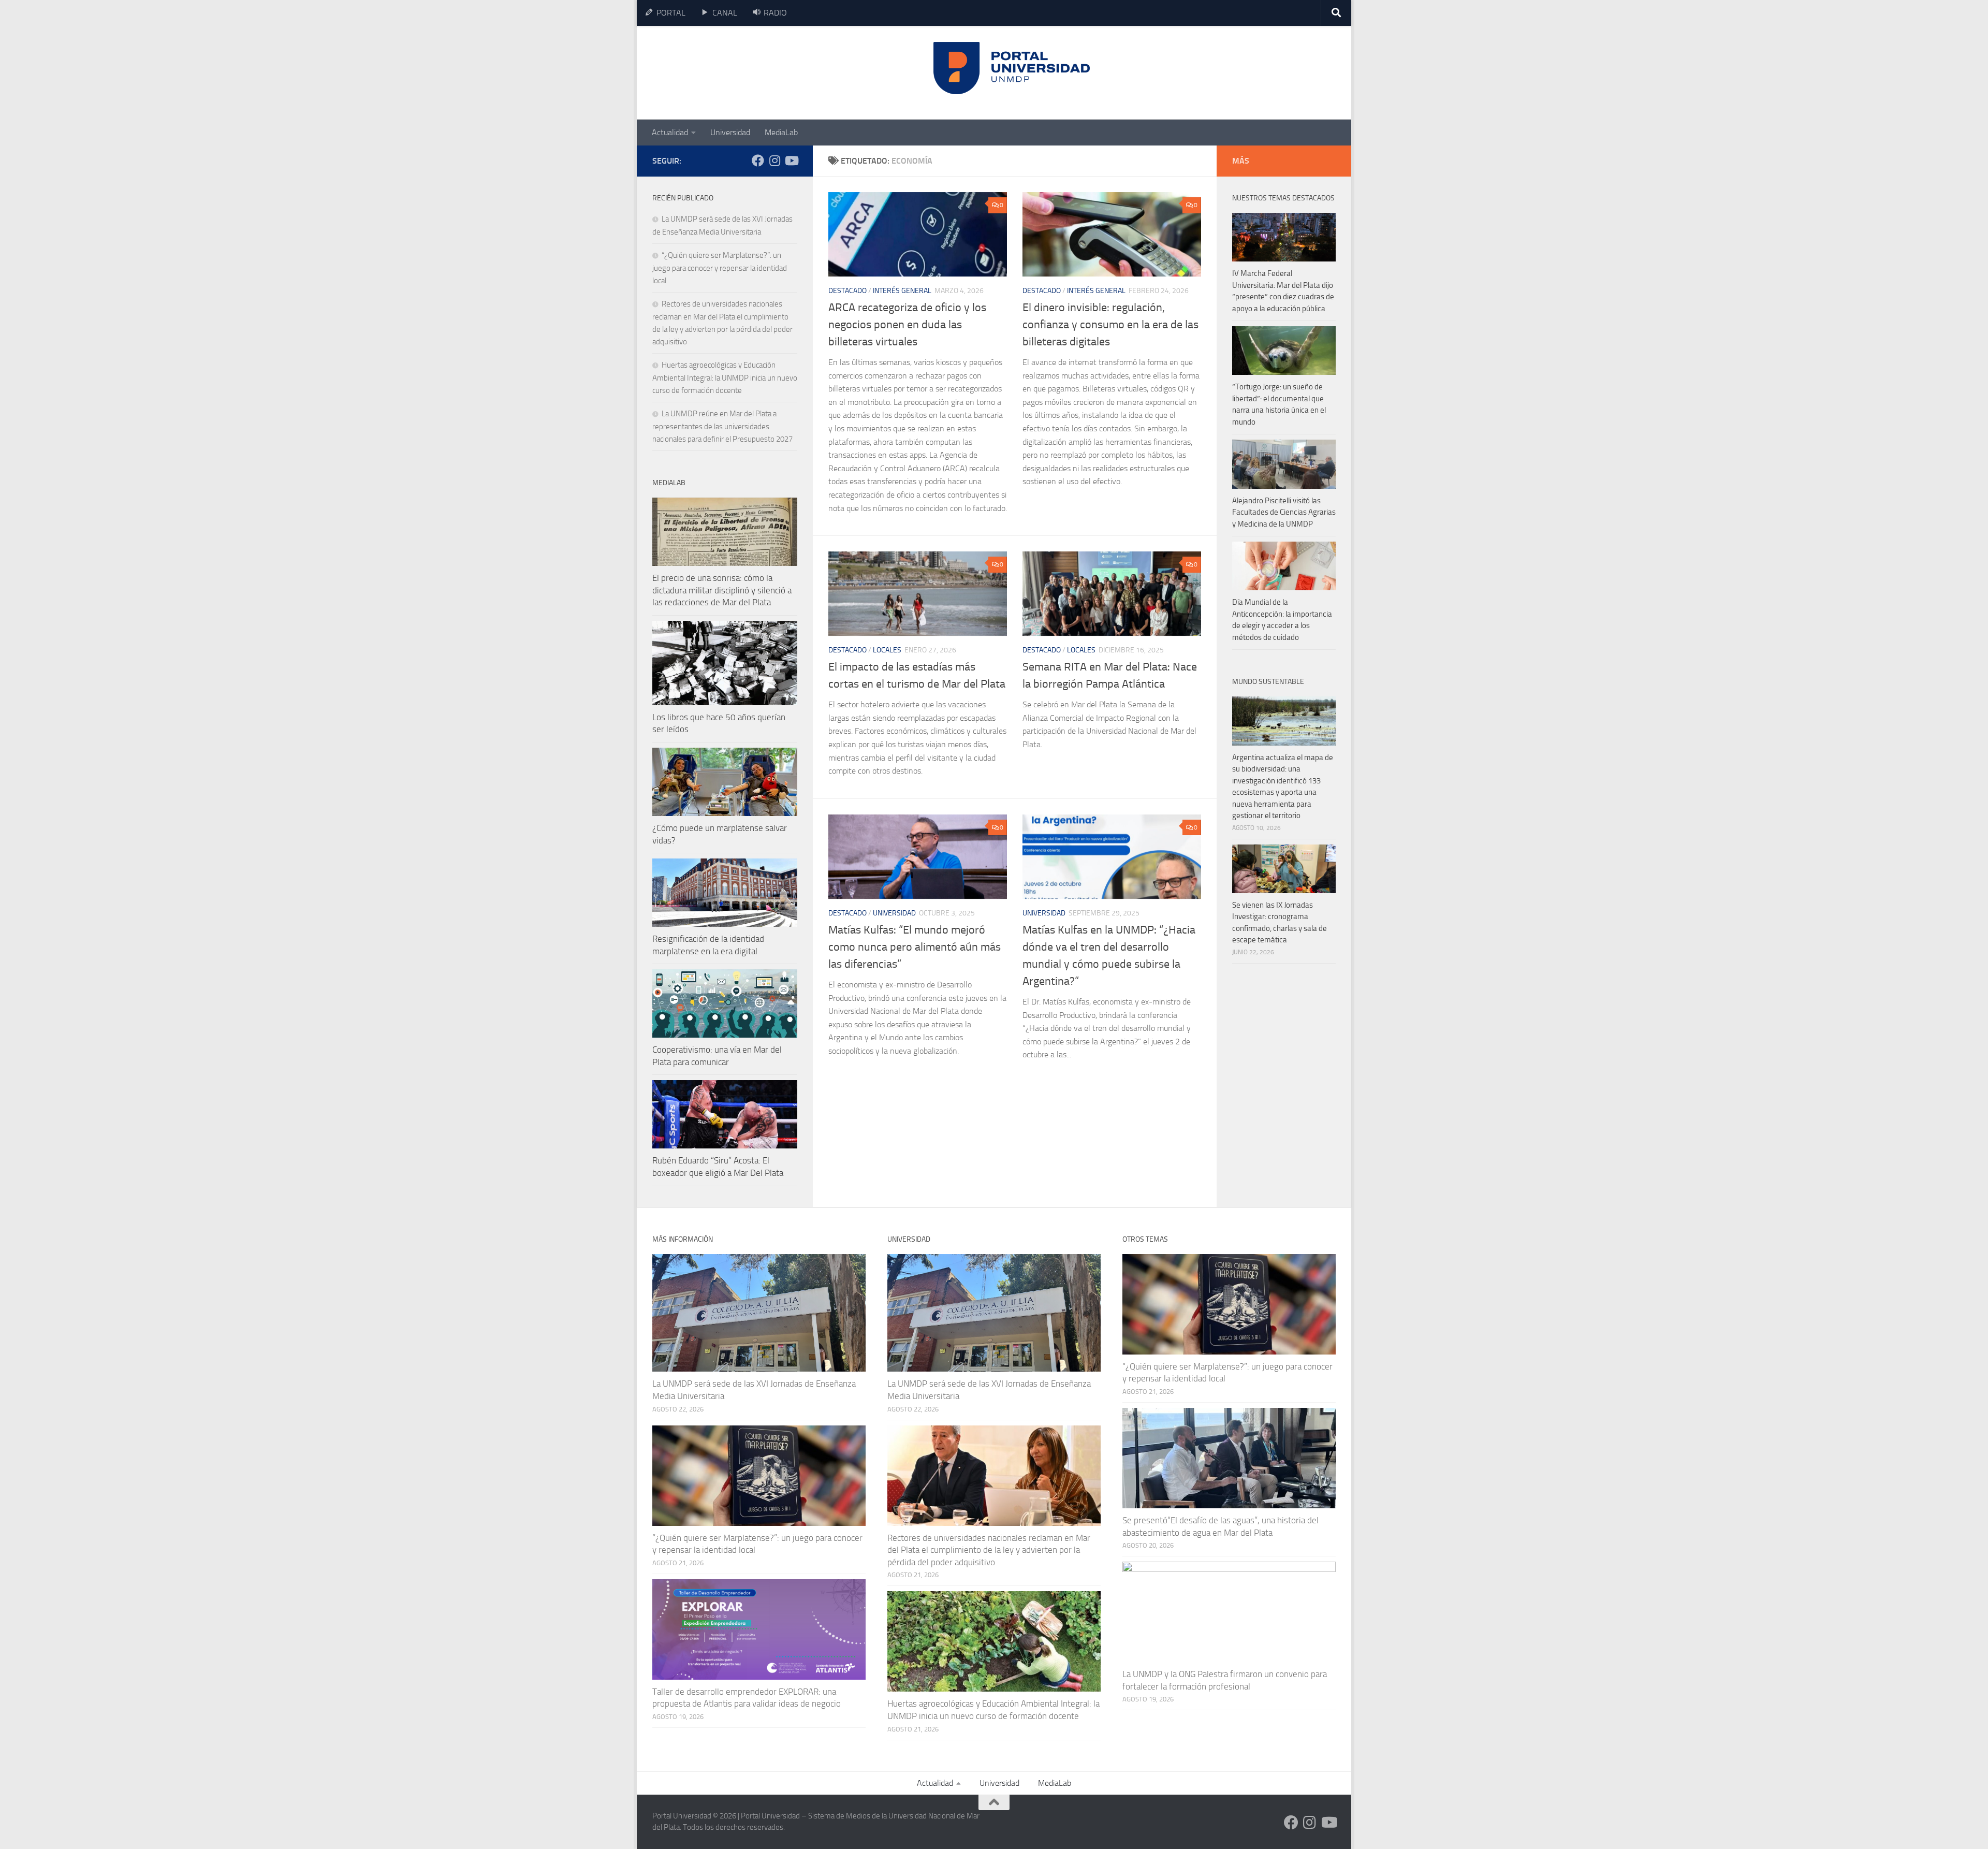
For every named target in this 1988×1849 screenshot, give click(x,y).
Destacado (847, 291)
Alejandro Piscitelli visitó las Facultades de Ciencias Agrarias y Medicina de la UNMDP (1284, 512)
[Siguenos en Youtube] (791, 161)
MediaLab (781, 132)
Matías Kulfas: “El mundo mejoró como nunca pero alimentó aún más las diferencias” (915, 947)
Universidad (730, 132)
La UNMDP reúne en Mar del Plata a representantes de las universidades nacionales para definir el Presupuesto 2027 (722, 426)
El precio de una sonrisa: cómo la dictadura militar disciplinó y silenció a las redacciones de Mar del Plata (722, 590)
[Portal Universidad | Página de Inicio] (730, 73)
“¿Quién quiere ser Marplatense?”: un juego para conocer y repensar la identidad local (720, 268)
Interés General (902, 291)
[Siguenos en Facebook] (758, 161)
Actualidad (670, 132)
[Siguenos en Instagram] (774, 161)
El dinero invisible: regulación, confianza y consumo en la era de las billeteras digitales (1110, 325)
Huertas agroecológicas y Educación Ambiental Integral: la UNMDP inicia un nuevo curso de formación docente (725, 378)
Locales (887, 650)
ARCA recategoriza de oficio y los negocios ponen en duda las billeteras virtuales (907, 325)
